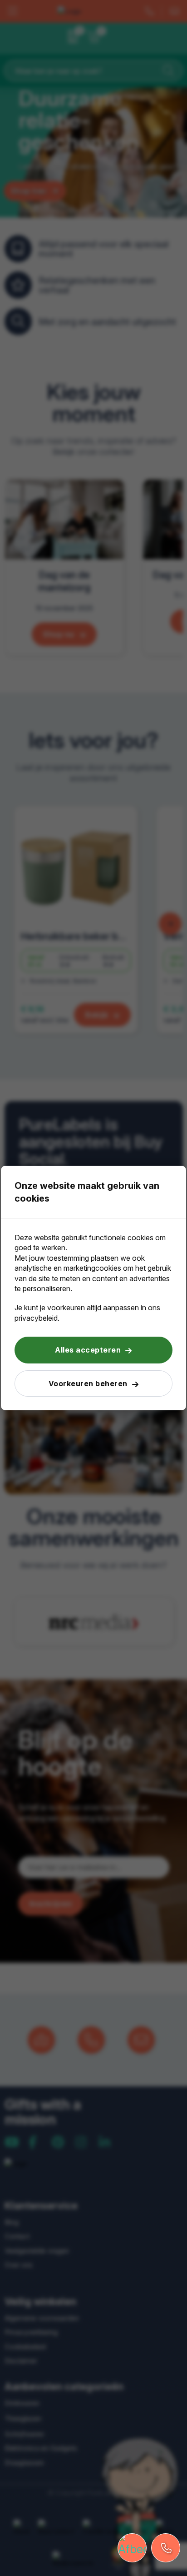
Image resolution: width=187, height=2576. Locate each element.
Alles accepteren (88, 1350)
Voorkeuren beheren (88, 1383)
